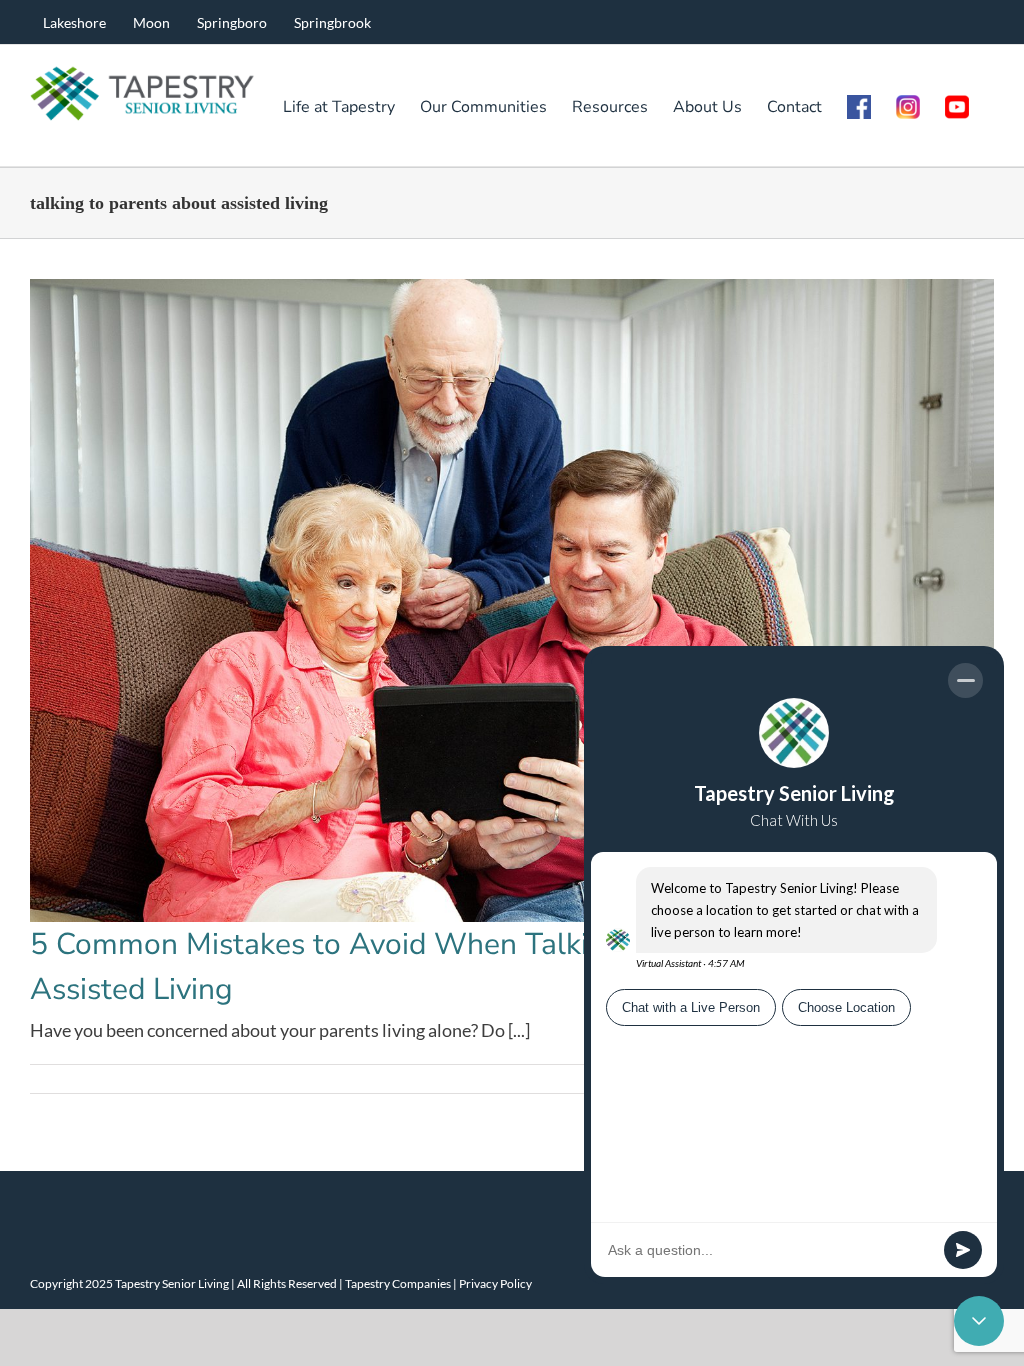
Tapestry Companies (398, 1283)
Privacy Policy (495, 1283)
